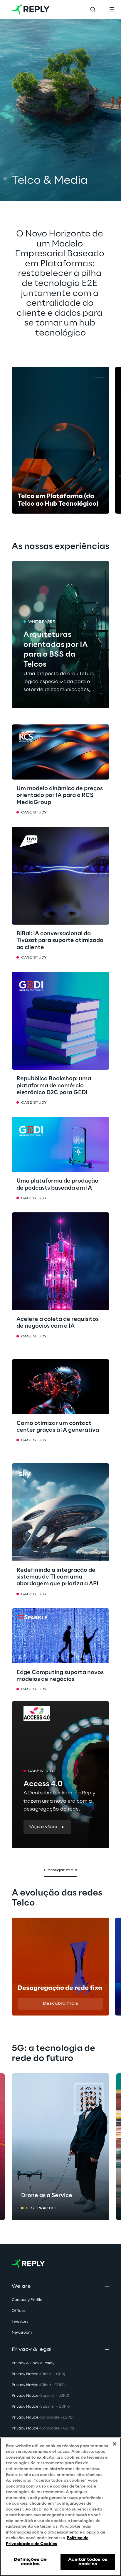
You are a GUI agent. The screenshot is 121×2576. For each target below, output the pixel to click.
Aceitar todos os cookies (88, 2562)
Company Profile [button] (27, 2300)
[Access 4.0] (60, 1775)
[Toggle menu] (112, 9)
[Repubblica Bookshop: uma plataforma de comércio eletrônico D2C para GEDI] (60, 1021)
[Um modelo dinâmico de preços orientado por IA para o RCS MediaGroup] (60, 752)
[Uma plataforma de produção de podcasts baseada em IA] (60, 1144)
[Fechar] (115, 2444)
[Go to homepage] (31, 9)
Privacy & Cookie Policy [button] (33, 2363)
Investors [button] (20, 2322)
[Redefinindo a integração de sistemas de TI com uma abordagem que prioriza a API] (60, 1512)
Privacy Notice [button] (38, 2374)
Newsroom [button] (22, 2333)
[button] (47, 1827)
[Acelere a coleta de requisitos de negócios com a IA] (60, 1261)
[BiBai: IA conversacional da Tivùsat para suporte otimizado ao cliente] (60, 876)
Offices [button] (19, 2311)
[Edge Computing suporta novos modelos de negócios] (60, 1636)
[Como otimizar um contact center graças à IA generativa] (60, 1387)
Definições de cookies (30, 2562)
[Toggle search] (93, 9)
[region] (60, 2507)
